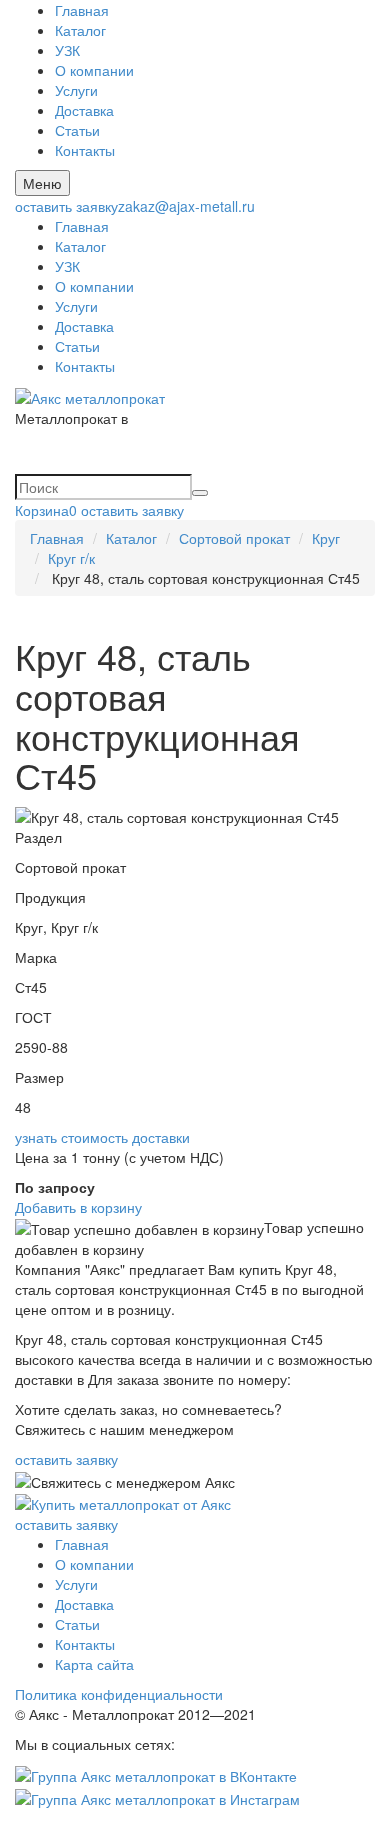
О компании (94, 70)
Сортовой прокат (234, 538)
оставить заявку (66, 206)
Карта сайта (94, 1664)
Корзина (46, 510)
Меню (42, 183)
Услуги (76, 90)
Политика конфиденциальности (119, 1694)
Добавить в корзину (78, 1207)
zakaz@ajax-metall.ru (186, 206)
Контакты (85, 150)
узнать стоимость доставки (102, 1137)
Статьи (77, 130)
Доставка (84, 110)
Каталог (80, 30)
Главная (82, 10)
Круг (326, 538)
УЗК (67, 50)
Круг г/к (71, 558)
